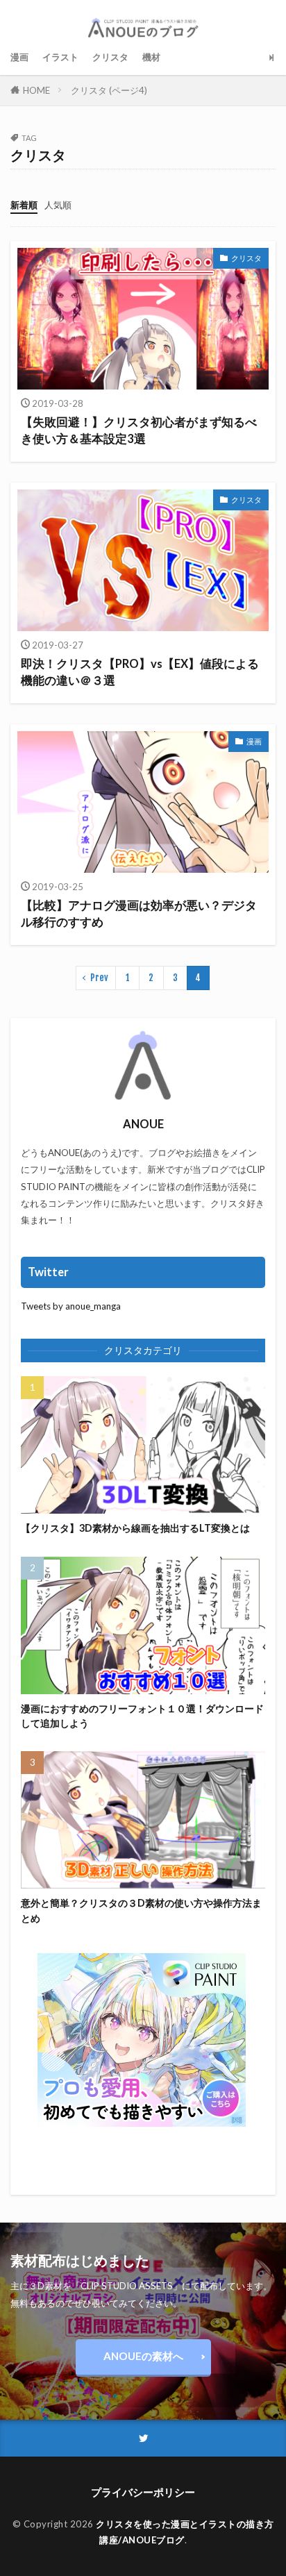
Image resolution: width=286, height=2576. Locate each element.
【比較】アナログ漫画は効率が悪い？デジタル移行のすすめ (139, 914)
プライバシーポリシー (143, 2492)
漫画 (19, 57)
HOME (36, 90)
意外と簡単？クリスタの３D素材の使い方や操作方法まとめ (141, 1910)
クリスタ (110, 57)
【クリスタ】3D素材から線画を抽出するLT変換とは (135, 1528)
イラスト (60, 57)
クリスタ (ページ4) (109, 90)
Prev (99, 978)
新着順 (24, 205)
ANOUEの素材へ (143, 2356)
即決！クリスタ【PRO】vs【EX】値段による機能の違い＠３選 (140, 672)
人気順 (58, 205)
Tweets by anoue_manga (71, 1306)
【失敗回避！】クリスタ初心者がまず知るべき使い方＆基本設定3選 (139, 431)
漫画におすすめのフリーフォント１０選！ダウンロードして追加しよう (142, 1716)
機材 (151, 57)
